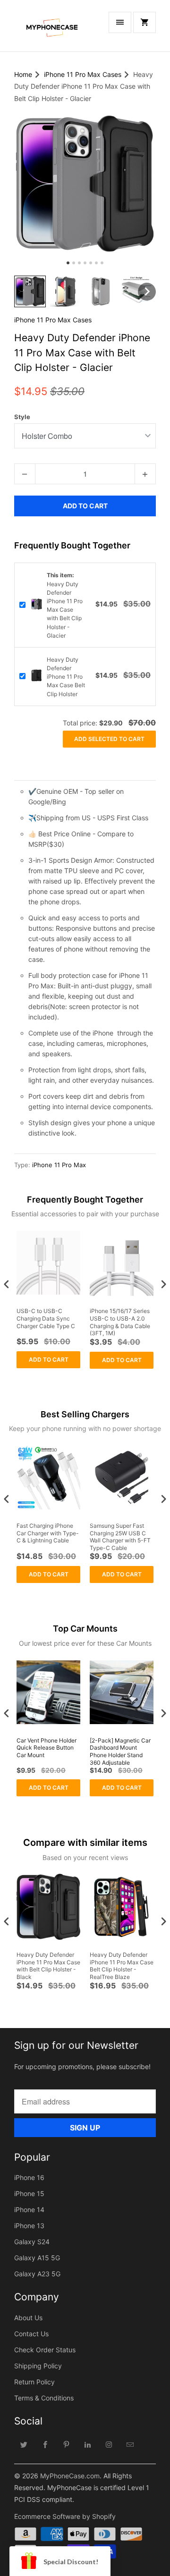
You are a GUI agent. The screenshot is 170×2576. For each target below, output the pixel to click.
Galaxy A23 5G (37, 2274)
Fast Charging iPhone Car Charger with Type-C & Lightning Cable (48, 1533)
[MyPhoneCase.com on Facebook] (45, 2444)
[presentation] (7, 1284)
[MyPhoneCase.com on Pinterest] (67, 2444)
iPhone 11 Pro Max (59, 1165)
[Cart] (144, 22)
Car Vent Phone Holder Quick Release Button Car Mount (47, 1748)
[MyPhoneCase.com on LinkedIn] (88, 2444)
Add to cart (49, 1360)
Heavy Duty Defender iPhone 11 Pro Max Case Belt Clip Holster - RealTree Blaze (122, 1966)
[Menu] (120, 22)
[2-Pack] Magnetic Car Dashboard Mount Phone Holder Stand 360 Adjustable (120, 1751)
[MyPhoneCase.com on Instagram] (109, 2444)
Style (22, 417)
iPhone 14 (29, 2210)
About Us (28, 2318)
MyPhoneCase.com (70, 2476)
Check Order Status (45, 2350)
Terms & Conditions (44, 2398)
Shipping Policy (38, 2366)
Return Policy (34, 2382)
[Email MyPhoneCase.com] (130, 2444)
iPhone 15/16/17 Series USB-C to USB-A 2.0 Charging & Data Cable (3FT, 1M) (120, 1322)
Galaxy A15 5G (37, 2258)
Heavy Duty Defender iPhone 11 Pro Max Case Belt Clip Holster (66, 677)
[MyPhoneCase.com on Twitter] (24, 2444)
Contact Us (31, 2334)
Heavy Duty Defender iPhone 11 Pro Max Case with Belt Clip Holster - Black (48, 1966)
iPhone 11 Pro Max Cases (53, 320)
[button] (30, 291)
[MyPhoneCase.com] (52, 29)
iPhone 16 (29, 2177)
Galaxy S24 (32, 2242)
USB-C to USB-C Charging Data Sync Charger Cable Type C (46, 1318)
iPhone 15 (29, 2193)
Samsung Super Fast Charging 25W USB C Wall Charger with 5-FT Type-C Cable (120, 1537)
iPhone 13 (29, 2226)
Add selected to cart (109, 739)
